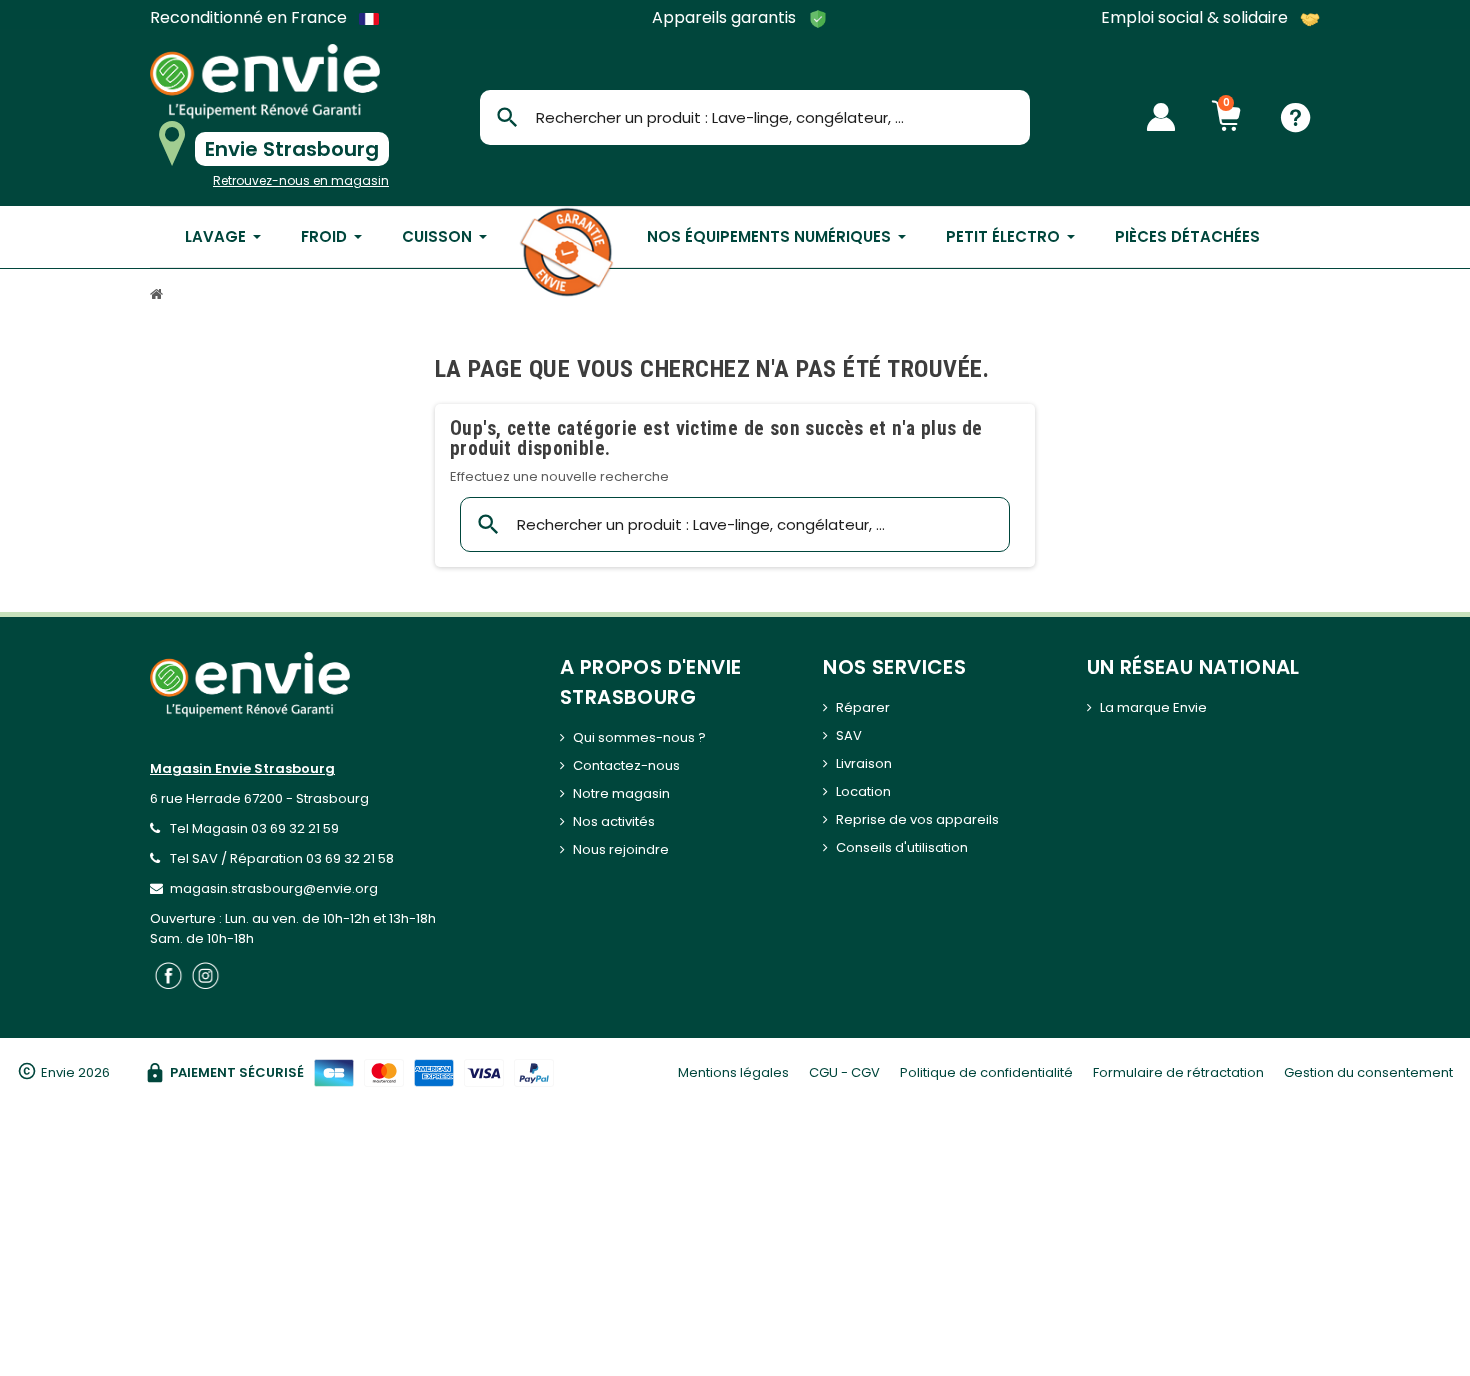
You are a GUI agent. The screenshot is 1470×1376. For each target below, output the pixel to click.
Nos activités (614, 821)
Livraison (864, 763)
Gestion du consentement (1368, 1072)
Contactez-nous (626, 765)
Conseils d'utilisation (902, 847)
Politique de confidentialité (986, 1072)
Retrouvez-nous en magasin (301, 180)
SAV (849, 735)
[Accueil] (159, 296)
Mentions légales (733, 1072)
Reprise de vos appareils (917, 819)
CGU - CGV (844, 1072)
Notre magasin (621, 793)
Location (863, 791)
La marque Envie (1153, 707)
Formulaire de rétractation (1178, 1072)
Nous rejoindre (621, 849)
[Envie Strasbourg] (265, 81)
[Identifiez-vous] (1161, 117)
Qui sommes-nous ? (639, 737)
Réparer (863, 707)
